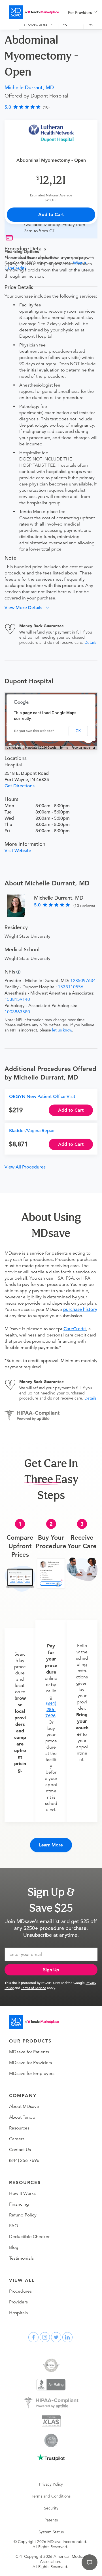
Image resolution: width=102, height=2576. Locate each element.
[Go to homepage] (34, 2022)
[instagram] (45, 2337)
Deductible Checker (29, 2237)
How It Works (22, 2193)
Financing (19, 2204)
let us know (62, 1030)
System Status (51, 2532)
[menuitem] (83, 13)
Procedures (20, 2291)
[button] (29, 608)
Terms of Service (34, 1988)
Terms (64, 748)
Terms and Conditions (51, 2496)
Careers (17, 2139)
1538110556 (71, 987)
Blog (14, 2247)
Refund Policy (23, 2215)
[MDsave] (34, 12)
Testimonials (21, 2258)
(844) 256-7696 (51, 1710)
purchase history (80, 1309)
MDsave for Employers (32, 2073)
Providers (18, 2302)
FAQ (14, 2226)
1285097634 (83, 981)
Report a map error (83, 748)
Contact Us (20, 2150)
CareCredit (75, 1329)
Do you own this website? (34, 731)
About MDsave (24, 2106)
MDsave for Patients (29, 2052)
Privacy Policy (51, 2484)
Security (51, 2508)
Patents (51, 2520)
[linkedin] (67, 2337)
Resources (19, 2128)
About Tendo (22, 2117)
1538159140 (17, 999)
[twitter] (56, 2337)
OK (78, 731)
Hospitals (18, 2313)
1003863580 (17, 1012)
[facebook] (33, 2337)
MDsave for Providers (30, 2063)
